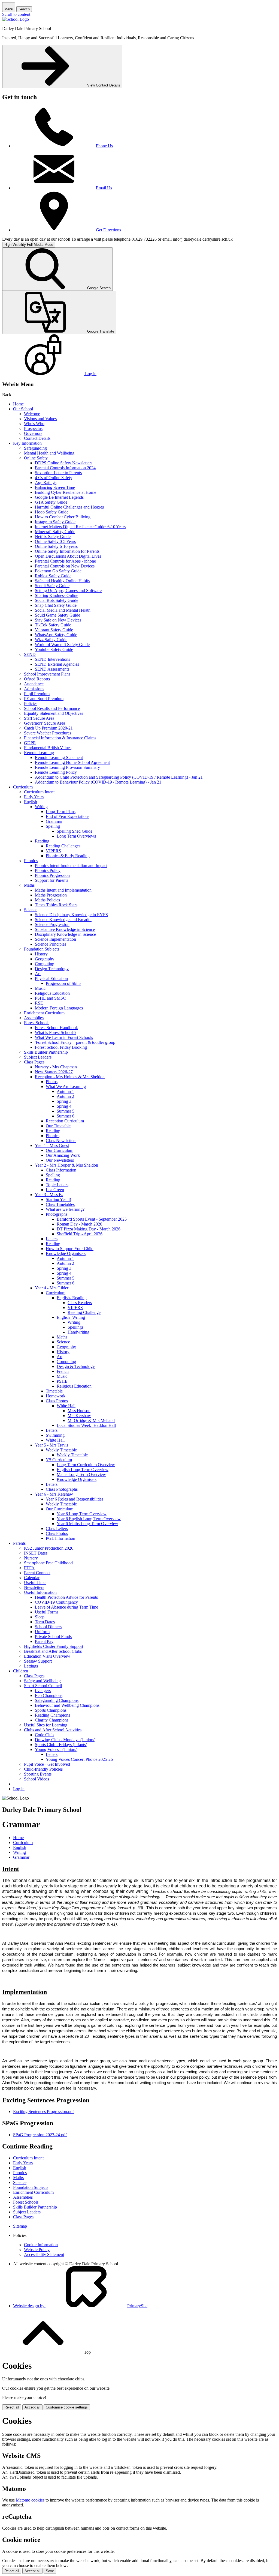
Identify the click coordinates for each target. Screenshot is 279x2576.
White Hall (66, 1406)
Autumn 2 (65, 1096)
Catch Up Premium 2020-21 (48, 728)
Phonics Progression (52, 875)
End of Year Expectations (68, 816)
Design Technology (52, 969)
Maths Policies (47, 900)
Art (38, 974)
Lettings (31, 1666)
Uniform (42, 1632)
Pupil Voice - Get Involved (47, 1764)
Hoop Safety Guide (52, 512)
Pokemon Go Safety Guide (58, 571)
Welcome (32, 414)
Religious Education (52, 993)
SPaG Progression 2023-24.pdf (40, 2135)
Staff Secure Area (39, 718)
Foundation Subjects (42, 949)
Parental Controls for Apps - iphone (65, 561)
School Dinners (48, 1627)
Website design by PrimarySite (80, 2306)
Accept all (32, 2407)
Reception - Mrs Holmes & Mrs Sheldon (70, 1077)
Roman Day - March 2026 (79, 1224)
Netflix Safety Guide (53, 537)
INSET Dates (36, 1553)
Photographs (57, 1214)
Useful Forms (47, 1612)
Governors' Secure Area (45, 723)
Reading (42, 841)
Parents (19, 1543)
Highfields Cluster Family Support (54, 1646)
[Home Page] (16, 19)
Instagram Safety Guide (55, 522)
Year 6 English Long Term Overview (89, 1519)
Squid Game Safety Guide (57, 615)
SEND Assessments (52, 669)
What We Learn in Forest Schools (64, 1037)
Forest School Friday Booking (61, 1047)
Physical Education (51, 978)
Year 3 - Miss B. (49, 1195)
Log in (19, 1789)
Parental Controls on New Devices (65, 566)
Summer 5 (66, 1111)
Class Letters (57, 1528)
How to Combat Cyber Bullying (63, 517)
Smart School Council (43, 1686)
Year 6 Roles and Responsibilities (75, 1499)
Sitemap (20, 2226)
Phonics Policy (48, 870)
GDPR (30, 743)
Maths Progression (51, 895)
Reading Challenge (84, 1312)
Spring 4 (64, 1106)
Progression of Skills (63, 983)
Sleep (40, 1617)
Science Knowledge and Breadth (63, 920)
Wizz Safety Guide (51, 640)
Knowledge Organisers (66, 1253)
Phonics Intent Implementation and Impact (71, 866)
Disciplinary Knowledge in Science (65, 934)
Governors (33, 433)
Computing (45, 964)
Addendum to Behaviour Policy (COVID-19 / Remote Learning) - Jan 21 (98, 782)
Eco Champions (49, 1695)
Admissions (34, 689)
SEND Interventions (52, 659)
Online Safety (36, 458)
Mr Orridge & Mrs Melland (91, 1420)
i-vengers (43, 1691)
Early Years (34, 797)
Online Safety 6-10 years (56, 546)
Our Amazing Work (63, 1155)
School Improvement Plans (47, 674)
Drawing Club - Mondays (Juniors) (65, 1740)
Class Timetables (60, 1204)
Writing (41, 807)
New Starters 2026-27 (54, 1072)
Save (50, 2571)
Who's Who (34, 424)
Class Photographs (62, 1489)
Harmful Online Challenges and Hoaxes (69, 507)
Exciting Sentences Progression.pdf (43, 2112)
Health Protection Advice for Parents (66, 1597)
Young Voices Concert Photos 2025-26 (79, 1759)
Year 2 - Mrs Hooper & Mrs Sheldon (66, 1165)
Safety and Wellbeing (42, 1681)
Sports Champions (51, 1710)
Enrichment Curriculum (44, 1013)
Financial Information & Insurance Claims (60, 738)
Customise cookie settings (67, 2407)
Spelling (53, 826)
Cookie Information (41, 2245)
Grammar (54, 821)
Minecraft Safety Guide (55, 532)
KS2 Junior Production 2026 (49, 1548)
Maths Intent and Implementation (63, 890)
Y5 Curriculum (59, 1460)
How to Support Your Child (70, 1249)
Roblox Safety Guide (53, 576)
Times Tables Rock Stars (56, 905)
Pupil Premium (37, 694)
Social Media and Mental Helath (63, 610)
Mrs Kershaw (79, 1416)
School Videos (37, 1779)
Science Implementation (55, 939)
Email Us (104, 188)
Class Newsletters (61, 1141)
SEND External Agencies (57, 664)
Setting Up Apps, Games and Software (68, 591)
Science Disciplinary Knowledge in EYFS (71, 915)
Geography (45, 959)
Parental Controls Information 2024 (65, 468)
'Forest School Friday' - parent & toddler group (75, 1042)
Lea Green (55, 1190)
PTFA (29, 1568)
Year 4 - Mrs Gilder (52, 1288)
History (41, 954)
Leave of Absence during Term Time (66, 1607)
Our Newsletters (60, 1160)
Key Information (27, 443)
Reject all (12, 2407)
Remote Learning (39, 753)
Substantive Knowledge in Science (65, 929)
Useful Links (35, 1583)
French (63, 1371)
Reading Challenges (63, 846)
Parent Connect (37, 1573)
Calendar (32, 1578)
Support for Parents (51, 880)
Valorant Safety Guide (54, 630)
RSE (39, 1003)
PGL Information (60, 1538)
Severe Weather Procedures (48, 733)
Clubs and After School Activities (53, 1730)
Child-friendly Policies (43, 1769)
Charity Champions (52, 1720)
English (31, 802)
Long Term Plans (61, 812)
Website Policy (37, 2250)
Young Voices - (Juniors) (56, 1749)
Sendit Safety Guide (52, 586)
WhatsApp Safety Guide (56, 635)
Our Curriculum (60, 1150)
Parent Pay (44, 1641)
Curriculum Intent (39, 792)
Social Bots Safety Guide (57, 600)
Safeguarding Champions (57, 1700)
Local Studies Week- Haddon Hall (86, 1425)
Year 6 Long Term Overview (82, 1514)
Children (21, 1671)
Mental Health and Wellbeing (49, 453)
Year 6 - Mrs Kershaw (54, 1494)
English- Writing (71, 1317)
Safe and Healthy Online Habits (62, 581)
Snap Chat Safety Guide (56, 605)
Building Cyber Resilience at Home (66, 492)
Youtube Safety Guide (54, 649)
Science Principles (51, 944)
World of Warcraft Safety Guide (62, 645)
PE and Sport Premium (44, 699)
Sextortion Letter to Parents (58, 473)
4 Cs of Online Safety (54, 478)
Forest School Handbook (56, 1028)
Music (40, 988)
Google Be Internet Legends (59, 497)
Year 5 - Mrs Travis (51, 1445)
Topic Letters (57, 1185)
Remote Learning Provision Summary (67, 767)
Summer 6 (66, 1116)
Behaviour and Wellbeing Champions (67, 1705)
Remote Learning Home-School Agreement (72, 762)
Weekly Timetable (61, 1450)
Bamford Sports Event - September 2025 (92, 1219)
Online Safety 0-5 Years (55, 541)
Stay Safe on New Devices (58, 620)
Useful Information (40, 1592)
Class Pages (34, 1062)
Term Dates (45, 1622)
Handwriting (78, 1332)
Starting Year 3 (58, 1199)
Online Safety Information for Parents (67, 551)
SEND (30, 654)
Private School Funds (53, 1637)
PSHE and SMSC (50, 998)
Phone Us (104, 146)
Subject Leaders (38, 1057)
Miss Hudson (79, 1411)
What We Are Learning (66, 1087)
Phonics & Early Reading (68, 856)
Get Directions (108, 230)
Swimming (55, 1435)
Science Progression (52, 924)
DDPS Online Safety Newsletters (64, 463)
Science (31, 910)
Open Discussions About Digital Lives (68, 556)
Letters (52, 1239)
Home (18, 404)
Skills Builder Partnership (46, 1052)
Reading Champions (52, 1715)
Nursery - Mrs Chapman (56, 1067)
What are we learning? (65, 1209)
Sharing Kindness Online (57, 595)
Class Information (61, 1170)
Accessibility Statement (44, 2254)
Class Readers (80, 1303)
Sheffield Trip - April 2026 (80, 1234)
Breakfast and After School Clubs (53, 1651)
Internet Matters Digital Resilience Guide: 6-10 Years (80, 527)
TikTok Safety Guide (53, 625)
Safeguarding (35, 448)
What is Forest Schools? (56, 1033)
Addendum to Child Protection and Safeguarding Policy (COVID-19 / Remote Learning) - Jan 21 (119, 777)
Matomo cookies (30, 2500)
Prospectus (33, 428)
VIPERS (53, 851)
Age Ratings (46, 482)
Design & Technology (76, 1366)
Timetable (54, 1391)
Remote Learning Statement (59, 757)
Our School (23, 409)
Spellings (75, 1327)
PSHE (62, 1381)
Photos (52, 1082)
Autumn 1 (65, 1091)
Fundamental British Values (48, 748)
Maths (29, 885)
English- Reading (72, 1298)
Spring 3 (64, 1101)
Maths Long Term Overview (81, 1474)
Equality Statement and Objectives (54, 713)
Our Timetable (58, 1126)
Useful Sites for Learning (46, 1725)
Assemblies (34, 1018)
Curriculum (23, 787)
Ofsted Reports (37, 679)
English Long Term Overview (83, 1470)
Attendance (34, 684)
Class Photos (57, 1401)
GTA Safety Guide (51, 502)
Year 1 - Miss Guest (52, 1145)
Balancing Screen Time (55, 487)
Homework (56, 1396)
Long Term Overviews (76, 836)
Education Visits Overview (47, 1656)
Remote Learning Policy (56, 772)
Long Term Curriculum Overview (86, 1465)
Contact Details (37, 438)
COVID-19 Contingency (56, 1602)
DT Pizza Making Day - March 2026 (89, 1229)
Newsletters (34, 1587)
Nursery (31, 1558)
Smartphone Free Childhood (48, 1563)
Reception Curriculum (65, 1121)
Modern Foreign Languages (59, 1008)
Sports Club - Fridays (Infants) (61, 1745)
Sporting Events (38, 1774)
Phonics (31, 861)
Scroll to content (16, 14)
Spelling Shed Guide (75, 831)
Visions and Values (40, 419)
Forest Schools (37, 1023)
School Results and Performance (52, 708)
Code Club (44, 1735)
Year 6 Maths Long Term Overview (87, 1524)
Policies (31, 703)
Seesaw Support (38, 1661)
